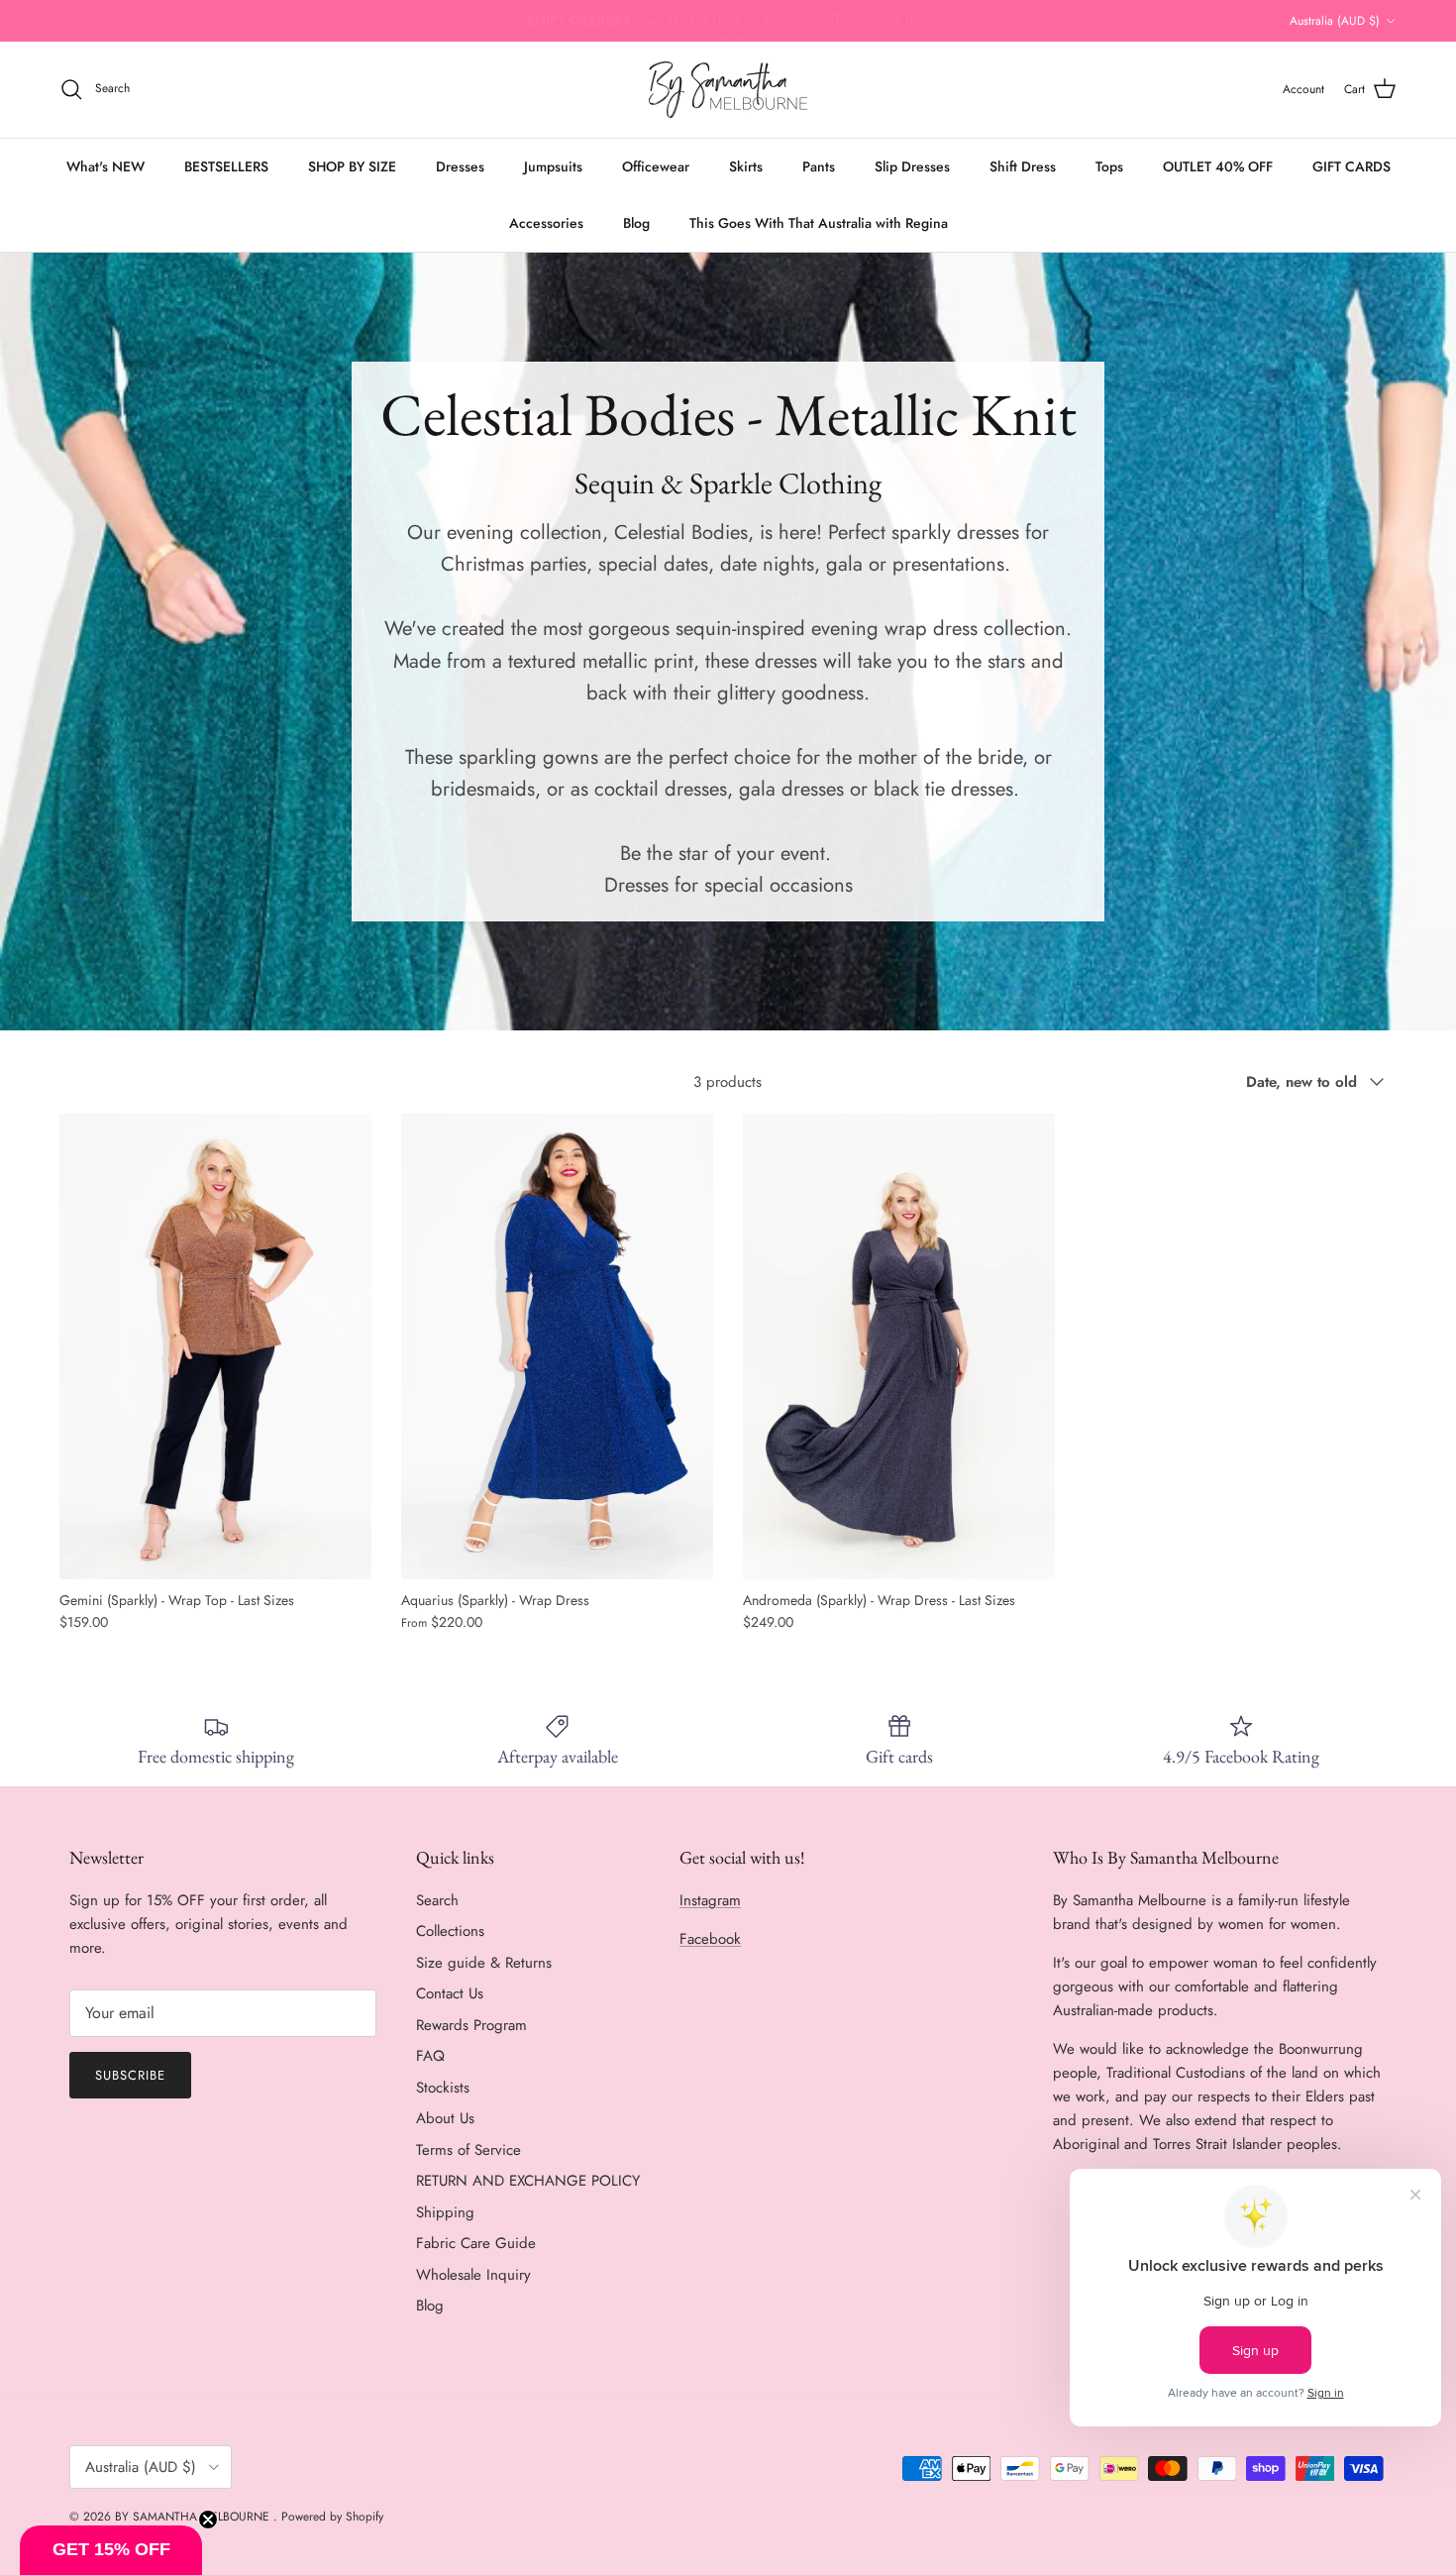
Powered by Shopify (332, 2517)
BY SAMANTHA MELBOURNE (194, 2517)
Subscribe (130, 2075)
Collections (450, 1931)
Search (437, 1900)
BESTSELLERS (226, 166)
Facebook (710, 1939)
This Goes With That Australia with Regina (819, 223)
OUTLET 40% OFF (1218, 166)
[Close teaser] (208, 2520)
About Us (445, 2118)
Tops (1109, 166)
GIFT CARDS (1352, 166)
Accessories (546, 223)
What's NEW (105, 166)
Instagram (710, 1900)
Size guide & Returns (484, 1963)
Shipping (445, 2212)
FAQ (430, 2056)
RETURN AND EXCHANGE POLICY (528, 2181)
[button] (111, 2550)
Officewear (656, 166)
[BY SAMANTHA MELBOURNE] (728, 90)
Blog (636, 223)
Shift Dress (1023, 166)
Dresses (460, 166)
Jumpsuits (553, 166)
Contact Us (450, 1993)
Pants (819, 166)
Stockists (443, 2088)
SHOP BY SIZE (352, 166)
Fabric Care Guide (476, 2243)
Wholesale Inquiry (473, 2275)
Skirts (746, 166)
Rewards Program (471, 2025)
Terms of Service (468, 2150)
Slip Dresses (912, 166)
